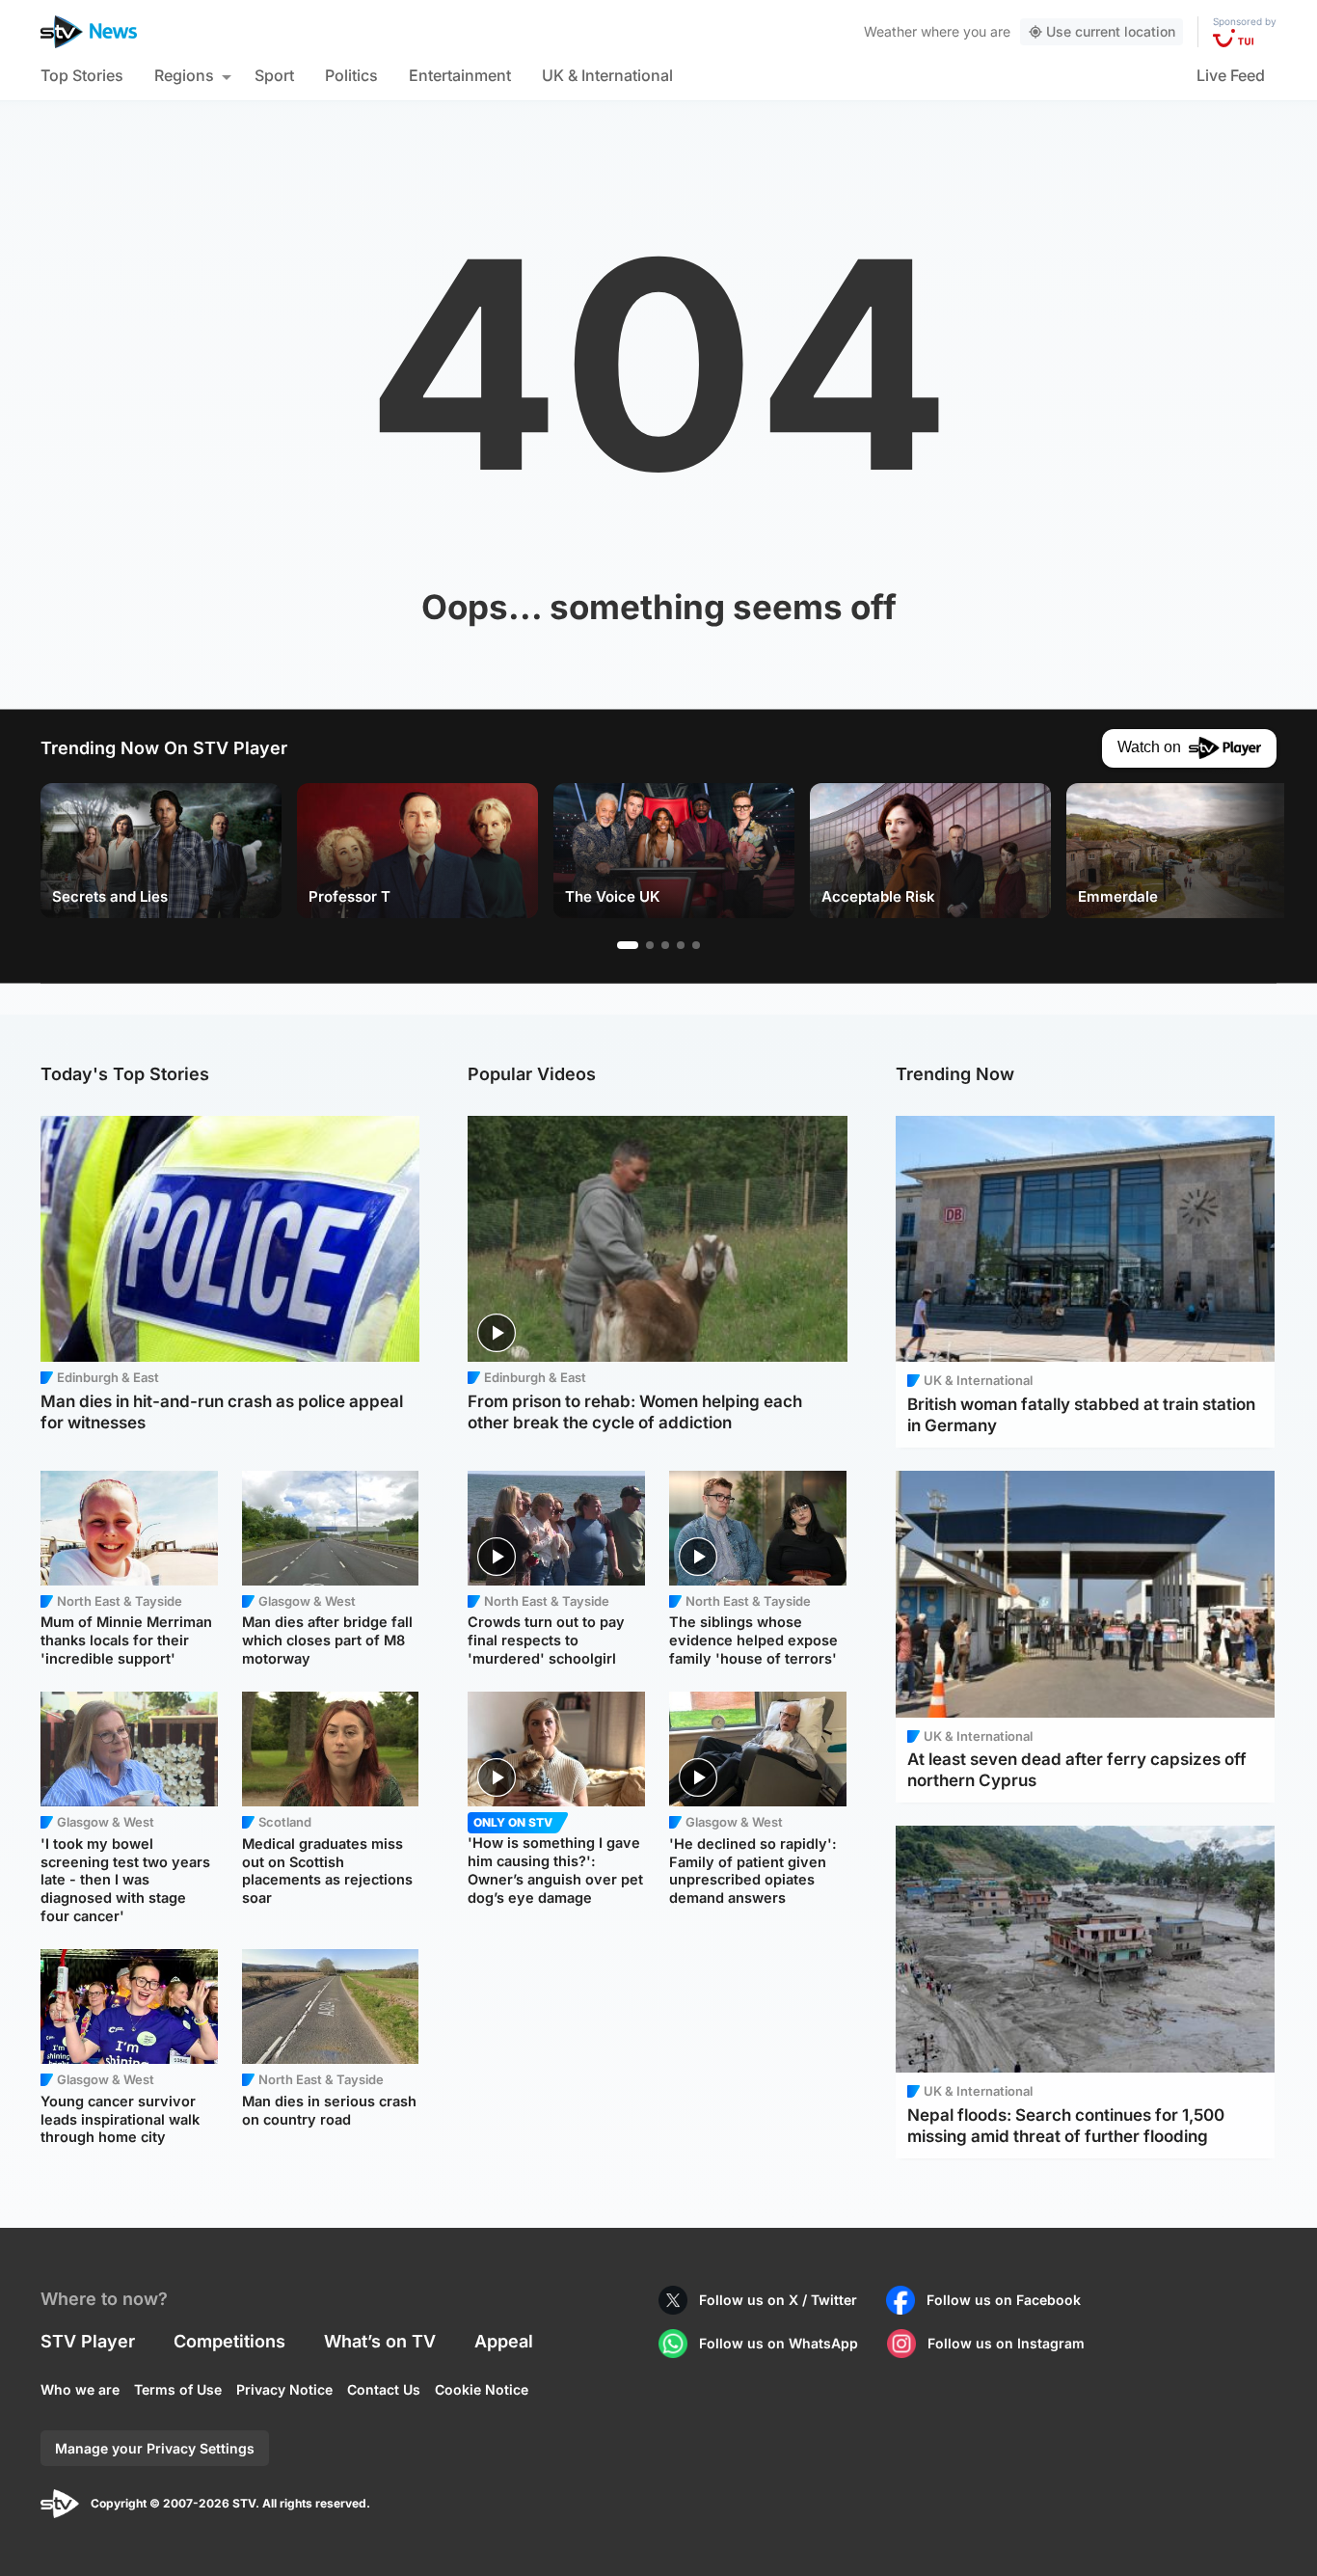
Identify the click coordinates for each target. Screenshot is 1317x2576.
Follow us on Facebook (1004, 2300)
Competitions (229, 2341)
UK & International (607, 75)
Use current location (1111, 31)
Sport (274, 75)
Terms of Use (178, 2389)
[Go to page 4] (681, 945)
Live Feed (1231, 75)
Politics (351, 75)
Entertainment (460, 75)
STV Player (88, 2341)
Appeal (504, 2341)
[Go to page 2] (650, 945)
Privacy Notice (284, 2389)
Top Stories (82, 75)
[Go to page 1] (628, 945)
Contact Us (384, 2389)
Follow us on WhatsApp (779, 2343)
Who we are (80, 2389)
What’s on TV (380, 2341)
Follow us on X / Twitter (778, 2300)
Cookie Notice (482, 2389)
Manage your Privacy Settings (155, 2448)
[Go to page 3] (665, 945)
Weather (890, 31)
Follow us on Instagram (1006, 2343)
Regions (184, 75)
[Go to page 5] (696, 945)
